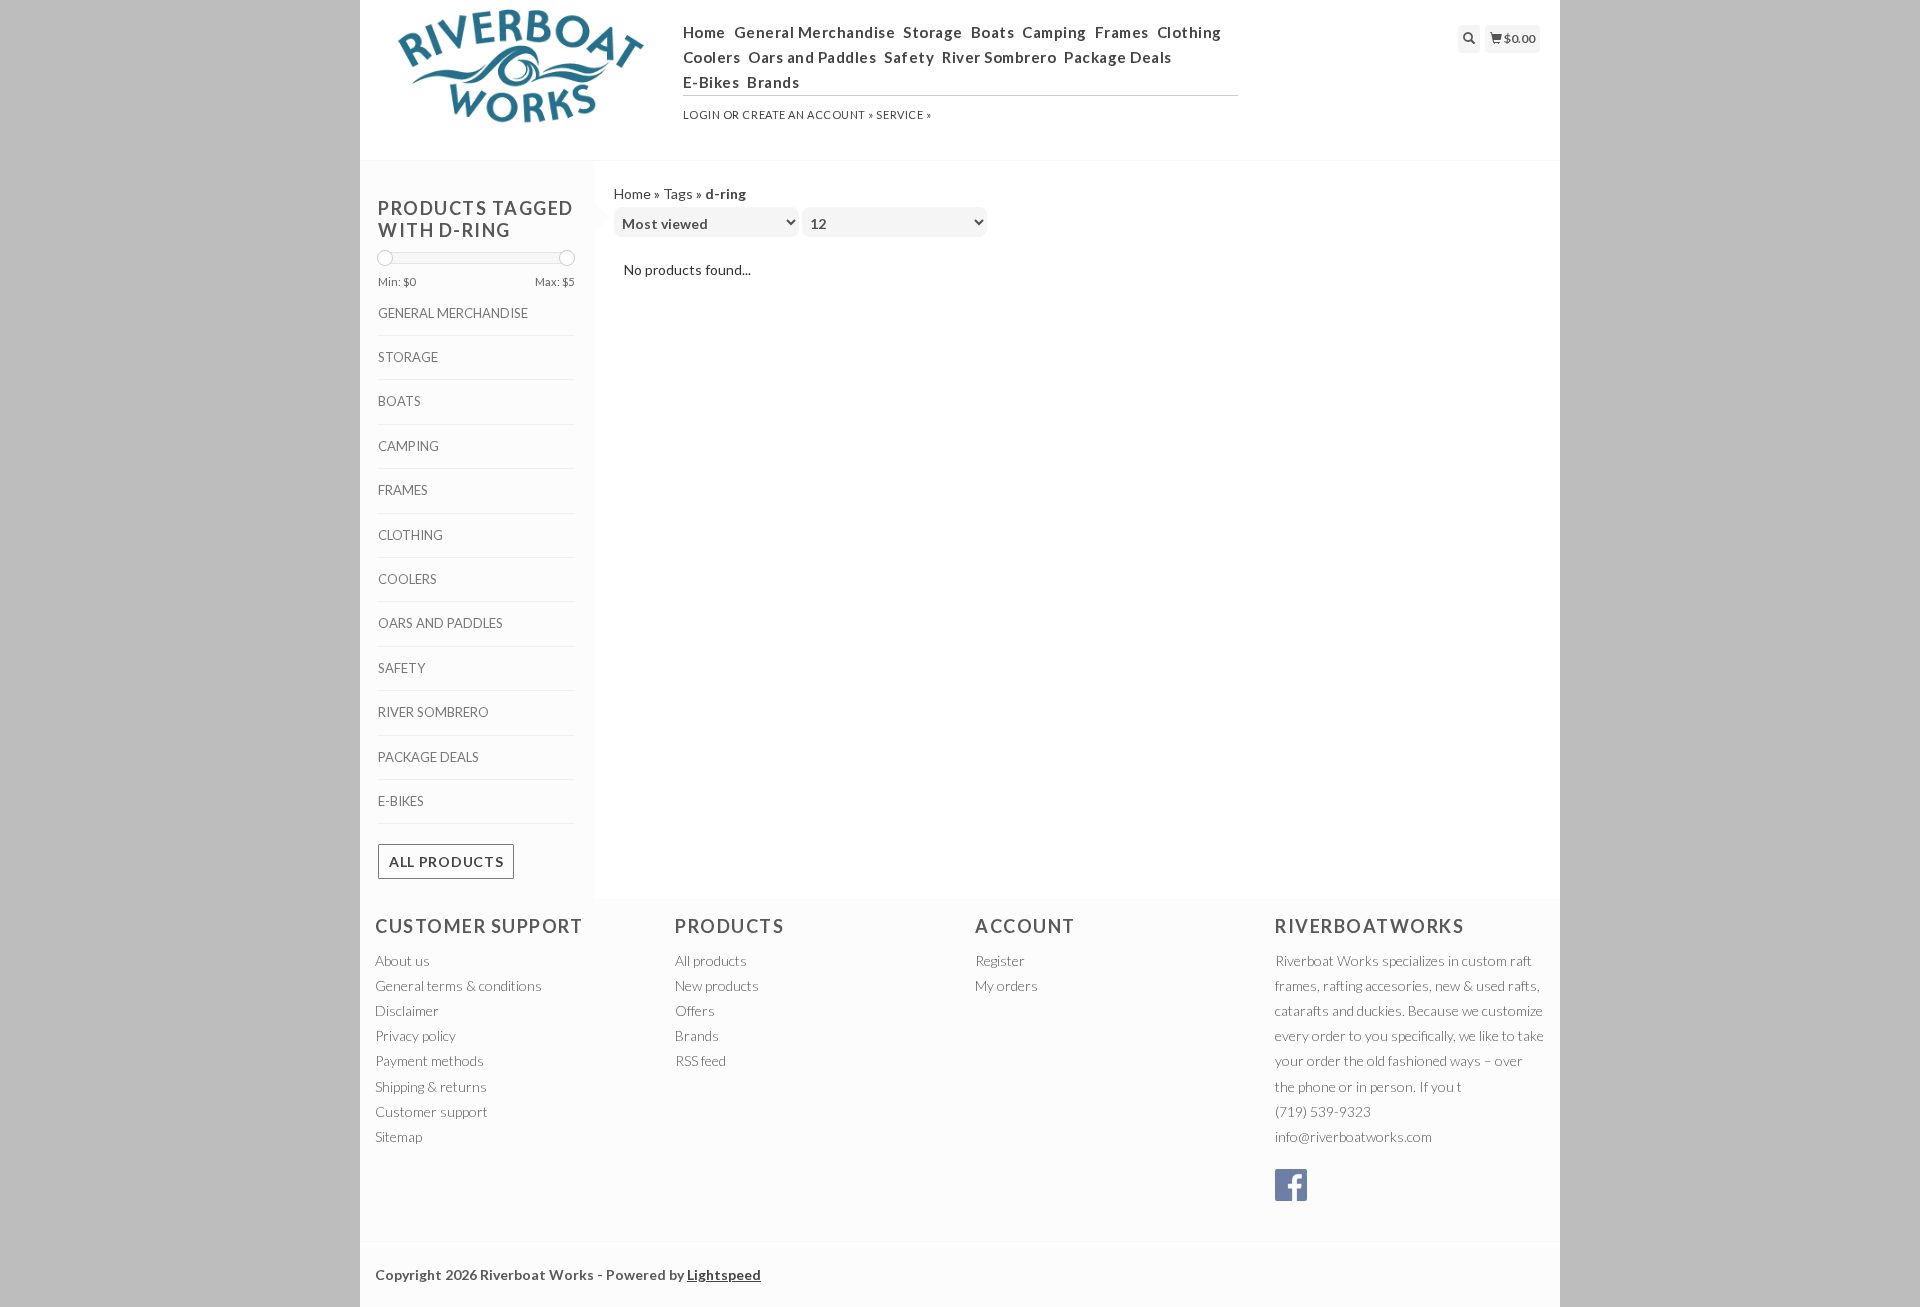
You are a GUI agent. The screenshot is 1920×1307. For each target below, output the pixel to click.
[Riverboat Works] (521, 78)
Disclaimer (407, 1010)
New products (717, 985)
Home (704, 32)
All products (446, 861)
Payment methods (429, 1060)
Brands (773, 82)
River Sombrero (999, 57)
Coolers (712, 57)
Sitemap (398, 1136)
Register (1000, 960)
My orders (1006, 985)
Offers (695, 1010)
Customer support (431, 1111)
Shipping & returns (431, 1086)
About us (402, 960)
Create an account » (807, 114)
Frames (1122, 32)
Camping (1054, 32)
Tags (678, 193)
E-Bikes (711, 82)
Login (702, 114)
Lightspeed (724, 1274)
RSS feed (700, 1060)
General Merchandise (815, 32)
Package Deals (1118, 57)
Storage (933, 32)
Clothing (1189, 32)
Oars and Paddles (812, 57)
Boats (993, 32)
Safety (909, 57)
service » (903, 114)
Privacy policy (415, 1035)
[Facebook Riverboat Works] (1291, 1185)
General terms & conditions (458, 985)
